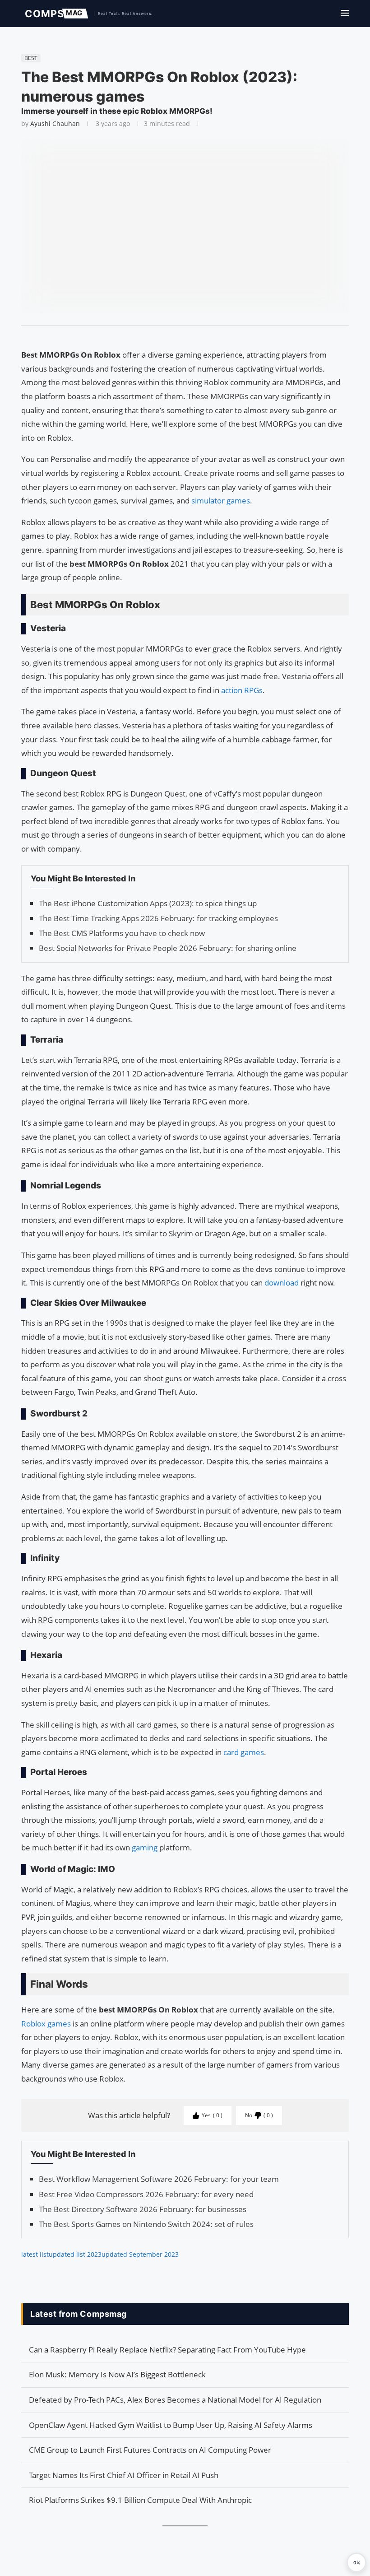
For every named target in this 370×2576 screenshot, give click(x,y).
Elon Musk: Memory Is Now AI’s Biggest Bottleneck (117, 2374)
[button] (356, 2562)
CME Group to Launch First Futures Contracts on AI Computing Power (150, 2450)
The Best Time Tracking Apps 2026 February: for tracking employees (158, 918)
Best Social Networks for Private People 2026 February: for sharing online (168, 948)
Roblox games (46, 2024)
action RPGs (242, 690)
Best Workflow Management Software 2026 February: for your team (159, 2179)
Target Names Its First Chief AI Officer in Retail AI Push (124, 2475)
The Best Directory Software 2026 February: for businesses (143, 2209)
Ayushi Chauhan (55, 123)
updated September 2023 (140, 2254)
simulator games (221, 501)
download (282, 1283)
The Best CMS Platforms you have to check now (122, 933)
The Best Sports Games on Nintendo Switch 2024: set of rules (146, 2224)
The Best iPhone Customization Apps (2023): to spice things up (148, 903)
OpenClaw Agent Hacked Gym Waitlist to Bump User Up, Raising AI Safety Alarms (171, 2425)
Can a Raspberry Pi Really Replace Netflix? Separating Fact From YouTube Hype (167, 2350)
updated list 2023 (75, 2254)
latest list (35, 2254)
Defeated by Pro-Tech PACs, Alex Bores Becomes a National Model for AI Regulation (175, 2400)
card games (244, 1752)
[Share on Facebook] (181, 337)
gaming (146, 1847)
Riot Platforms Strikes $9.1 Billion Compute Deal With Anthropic (140, 2500)
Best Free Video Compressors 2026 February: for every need (146, 2194)
